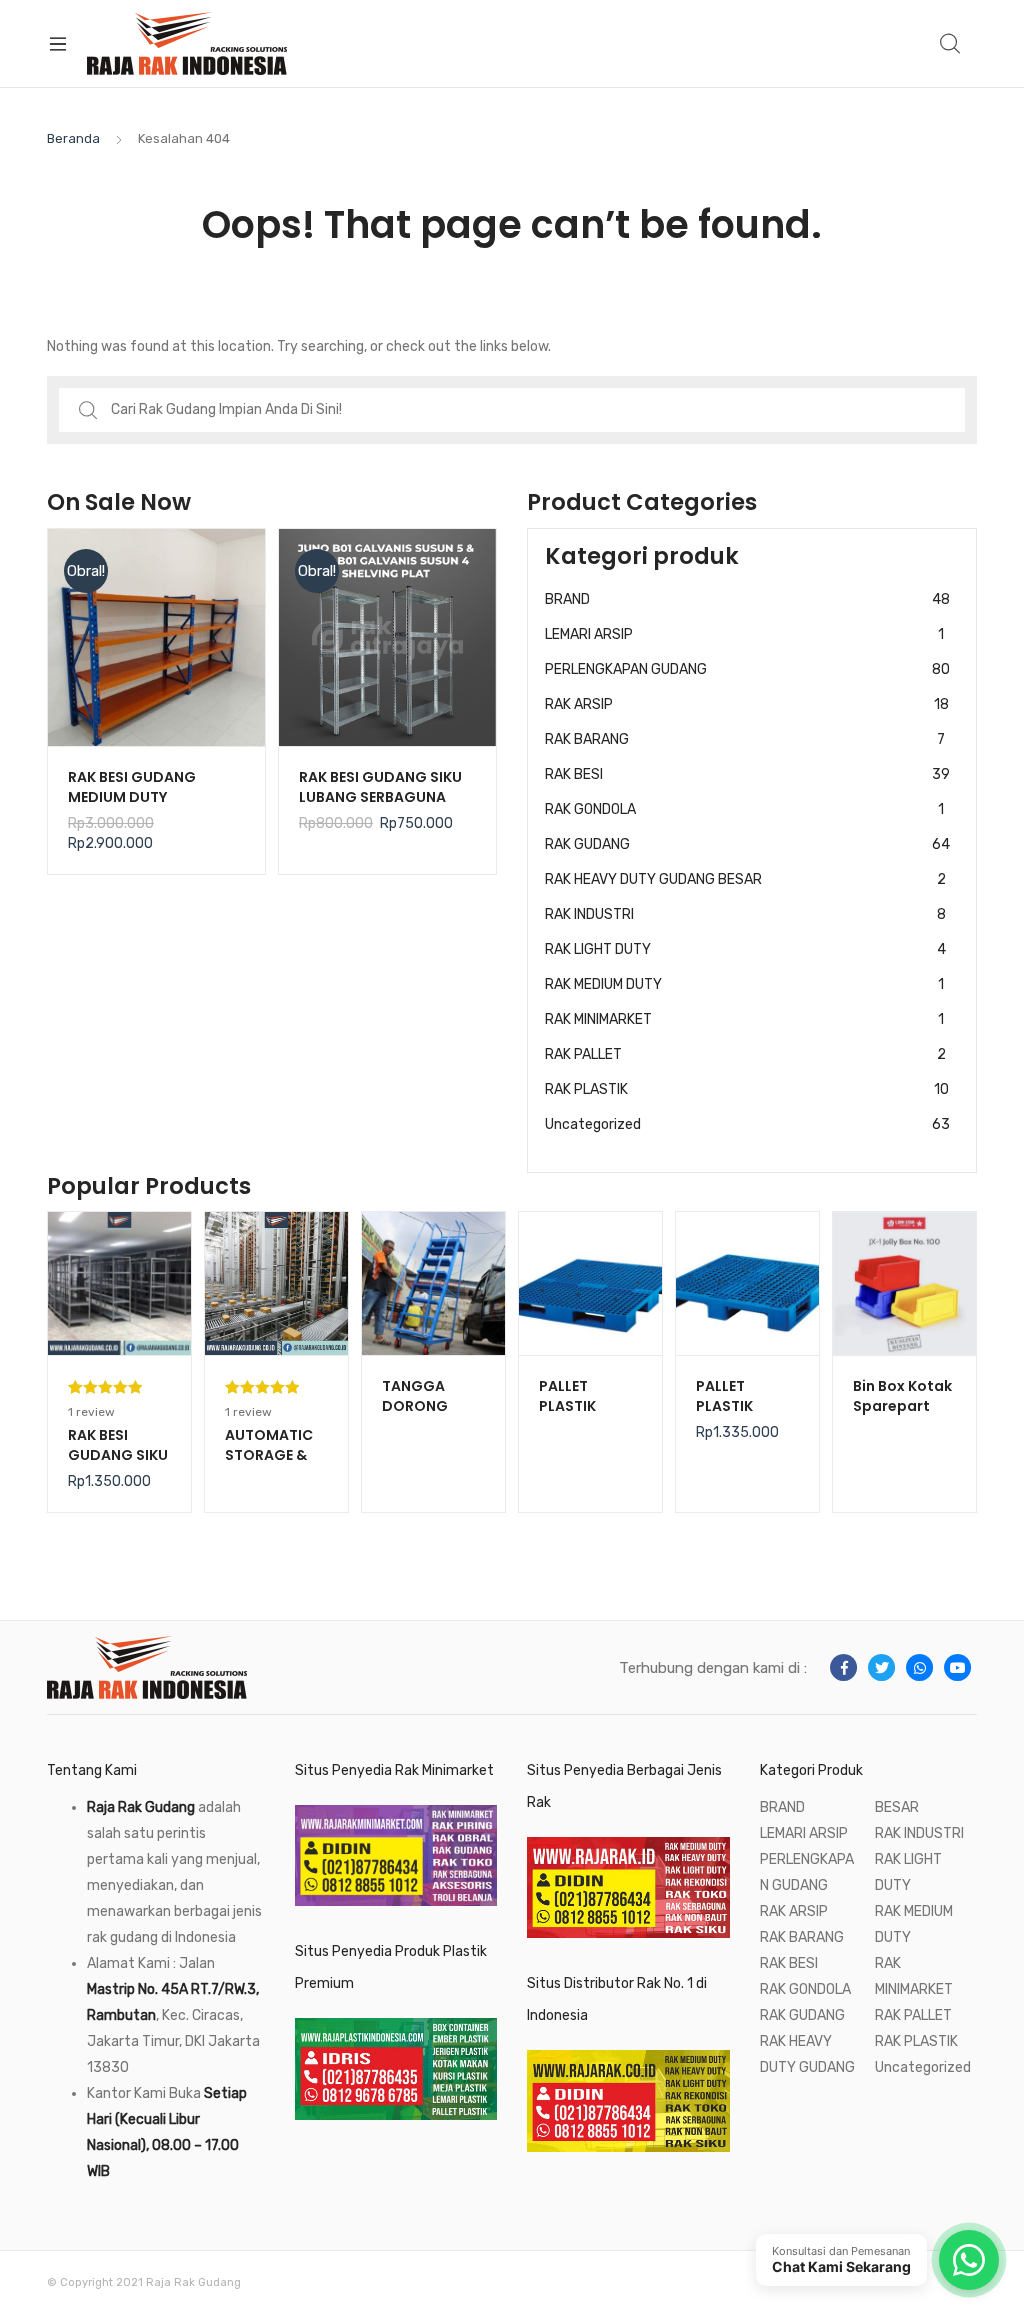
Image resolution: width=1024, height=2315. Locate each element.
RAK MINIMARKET (744, 1019)
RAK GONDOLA (744, 809)
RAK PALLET (745, 1054)
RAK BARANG (745, 739)
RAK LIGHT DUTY (745, 949)
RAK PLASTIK (747, 1089)
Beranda (73, 138)
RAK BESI (747, 774)
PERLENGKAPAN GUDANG (747, 669)
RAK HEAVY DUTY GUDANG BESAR (745, 879)
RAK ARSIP (747, 704)
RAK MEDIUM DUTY (744, 984)
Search (951, 44)
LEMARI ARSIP (744, 634)
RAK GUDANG (747, 844)
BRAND (747, 599)
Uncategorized (747, 1124)
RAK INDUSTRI (745, 914)
